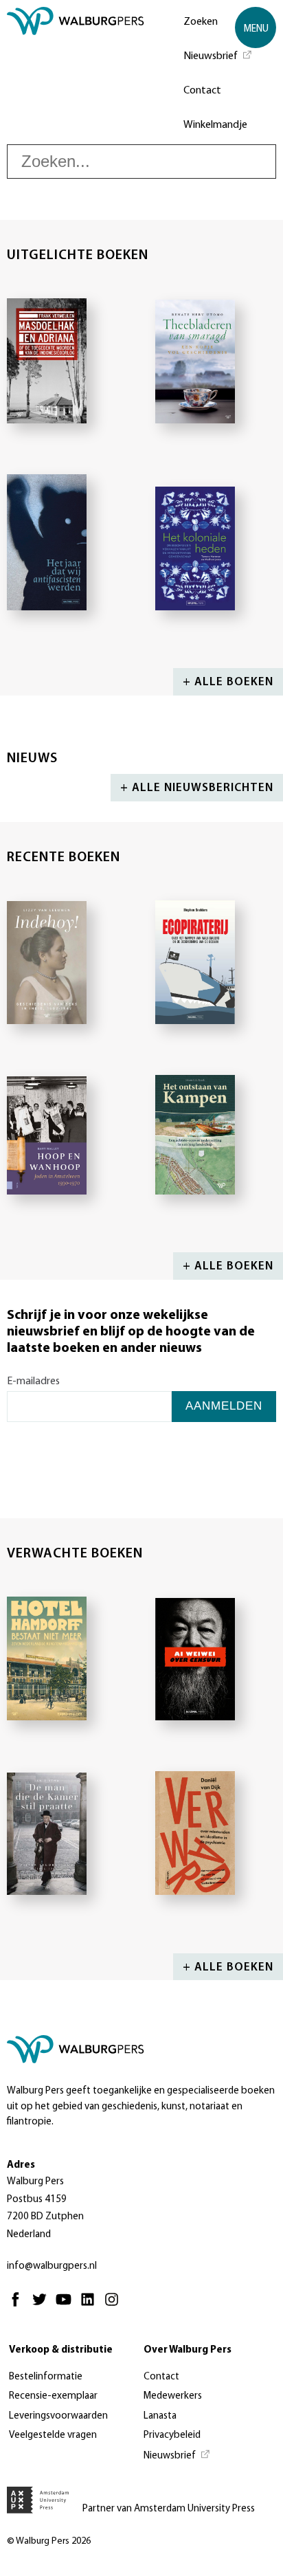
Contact (202, 91)
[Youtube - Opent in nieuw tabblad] (67, 2306)
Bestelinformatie (46, 2377)
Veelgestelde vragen (53, 2435)
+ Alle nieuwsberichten (197, 788)
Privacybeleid (172, 2435)
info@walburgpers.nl (52, 2266)
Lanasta (160, 2416)
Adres (21, 2165)
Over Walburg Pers (188, 2350)
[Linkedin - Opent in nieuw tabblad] (91, 2306)
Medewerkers (173, 2396)
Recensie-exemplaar (53, 2396)
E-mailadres (33, 1381)
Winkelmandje (215, 125)
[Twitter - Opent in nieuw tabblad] (43, 2306)
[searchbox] (141, 162)
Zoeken (201, 22)
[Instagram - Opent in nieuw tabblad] (115, 2306)
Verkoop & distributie (61, 2350)
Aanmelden (224, 1406)
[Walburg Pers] (76, 76)
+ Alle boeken (228, 682)
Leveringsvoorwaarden (58, 2416)
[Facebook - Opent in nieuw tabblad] (19, 2306)
